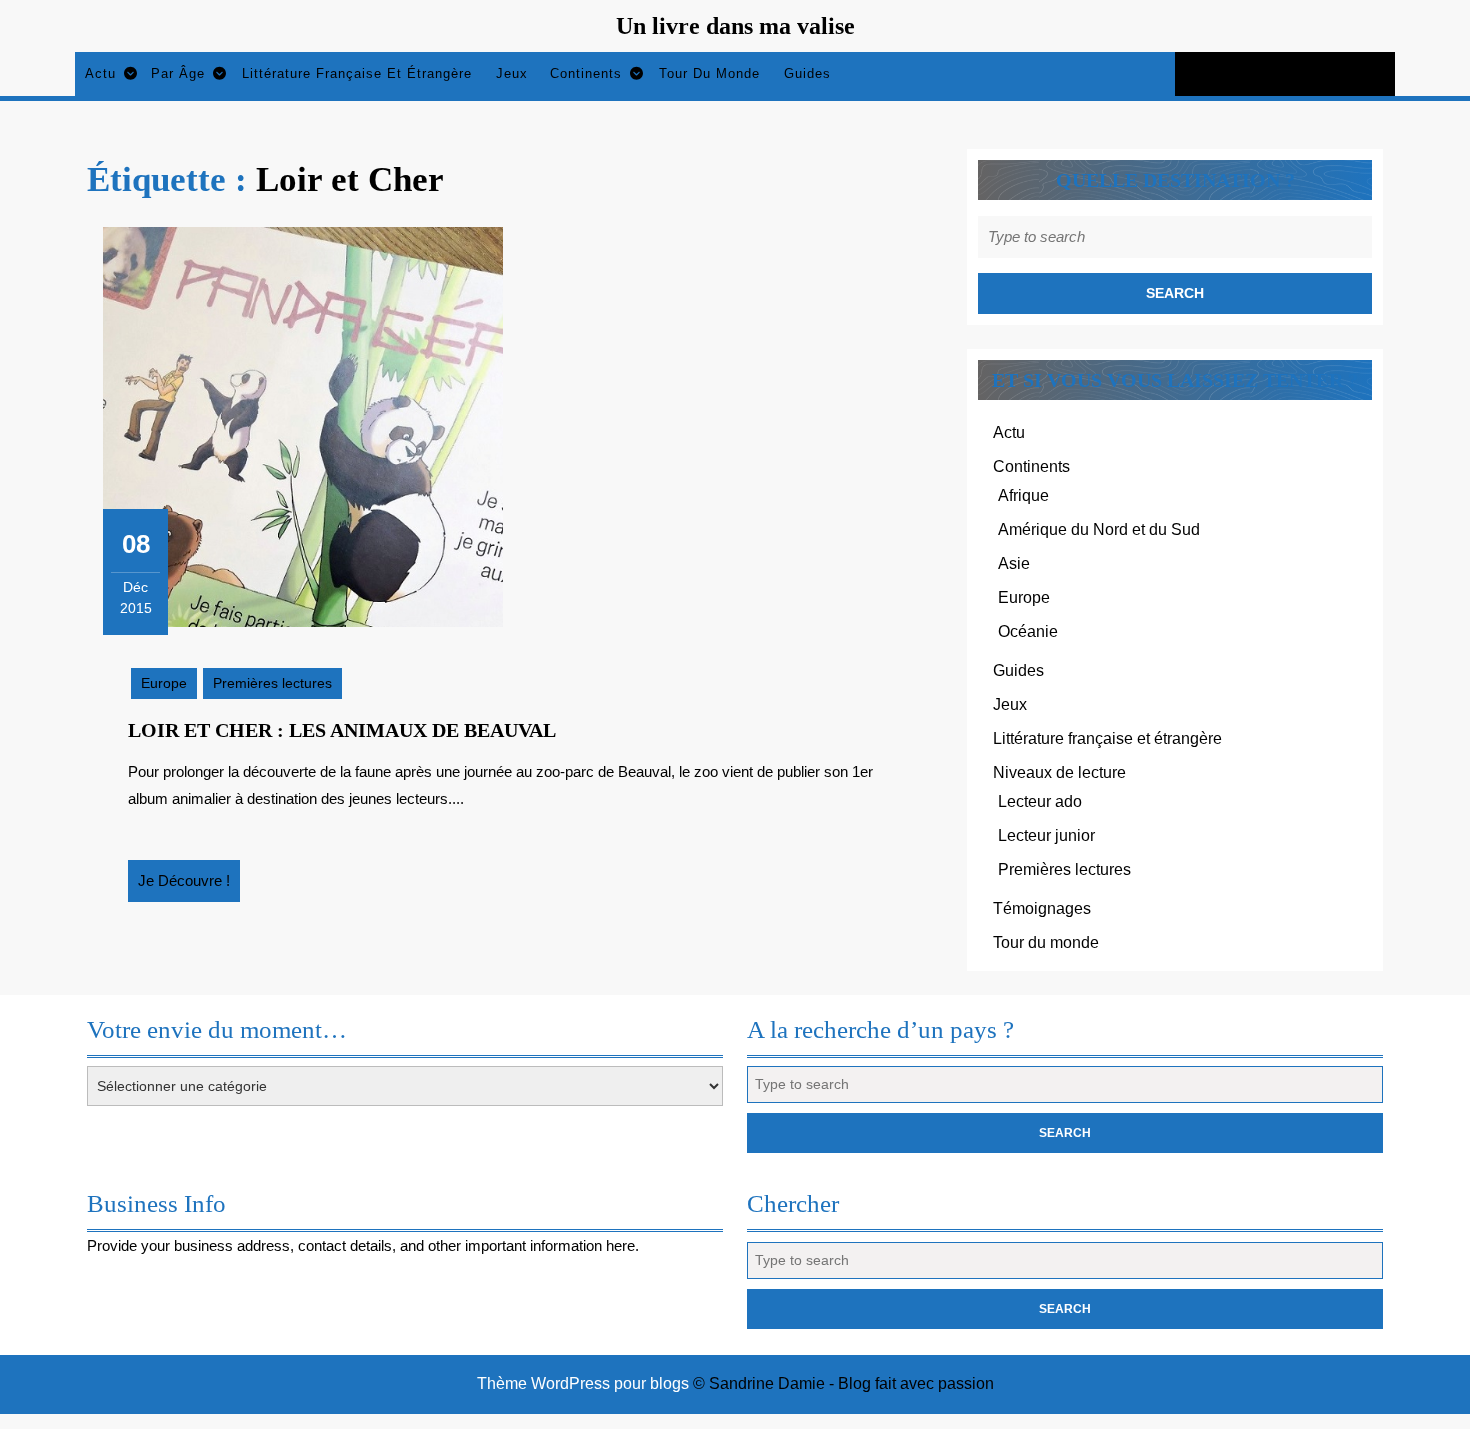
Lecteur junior (1046, 835)
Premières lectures (272, 683)
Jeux (512, 73)
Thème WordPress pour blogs (583, 1383)
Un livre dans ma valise (735, 26)
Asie (1014, 563)
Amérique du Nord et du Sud (1099, 529)
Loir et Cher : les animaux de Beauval (342, 730)
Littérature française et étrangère (357, 73)
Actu (100, 73)
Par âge (178, 73)
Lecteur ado (1040, 801)
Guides (807, 73)
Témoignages (1042, 908)
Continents (586, 73)
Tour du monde (709, 73)
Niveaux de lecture (1059, 772)
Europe (164, 683)
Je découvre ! (189, 887)
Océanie (1028, 631)
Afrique (1023, 495)
